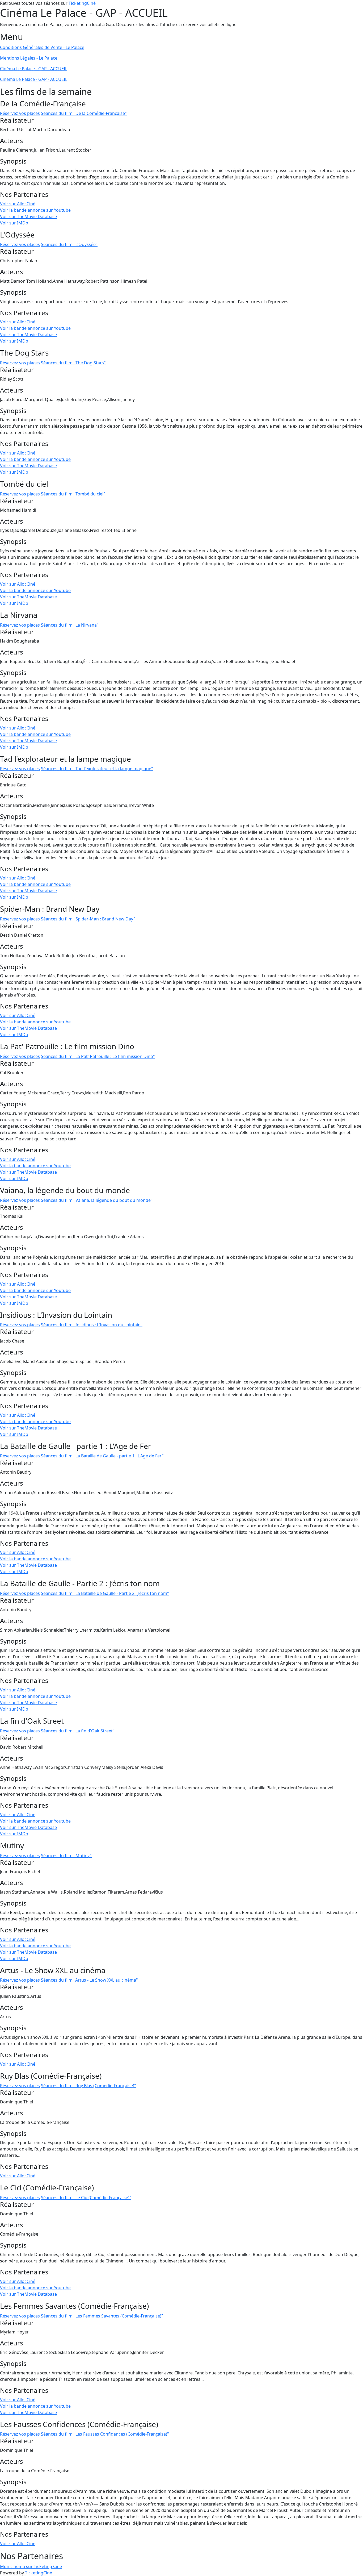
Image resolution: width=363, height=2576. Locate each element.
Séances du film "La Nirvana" (70, 625)
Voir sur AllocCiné (18, 204)
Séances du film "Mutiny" (66, 1856)
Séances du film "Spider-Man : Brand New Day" (88, 919)
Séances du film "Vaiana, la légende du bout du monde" (97, 1200)
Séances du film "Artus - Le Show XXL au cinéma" (89, 1980)
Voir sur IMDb (14, 223)
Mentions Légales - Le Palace (29, 58)
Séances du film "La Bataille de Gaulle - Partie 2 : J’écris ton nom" (105, 1593)
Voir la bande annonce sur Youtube (35, 210)
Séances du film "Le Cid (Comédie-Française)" (86, 2198)
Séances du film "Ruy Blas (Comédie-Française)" (88, 2086)
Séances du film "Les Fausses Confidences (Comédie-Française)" (105, 2434)
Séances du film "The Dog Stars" (73, 363)
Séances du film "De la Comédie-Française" (84, 113)
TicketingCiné (82, 3)
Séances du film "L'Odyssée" (69, 244)
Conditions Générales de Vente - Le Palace (42, 47)
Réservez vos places (20, 113)
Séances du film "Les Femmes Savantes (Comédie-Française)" (102, 2316)
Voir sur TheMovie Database (28, 216)
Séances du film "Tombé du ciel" (73, 494)
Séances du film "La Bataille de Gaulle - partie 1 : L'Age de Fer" (102, 1456)
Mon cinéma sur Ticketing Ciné (31, 2566)
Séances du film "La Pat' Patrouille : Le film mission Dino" (98, 1056)
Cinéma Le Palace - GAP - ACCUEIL (34, 69)
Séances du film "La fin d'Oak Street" (78, 1731)
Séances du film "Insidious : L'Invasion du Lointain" (92, 1325)
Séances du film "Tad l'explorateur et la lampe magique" (97, 769)
